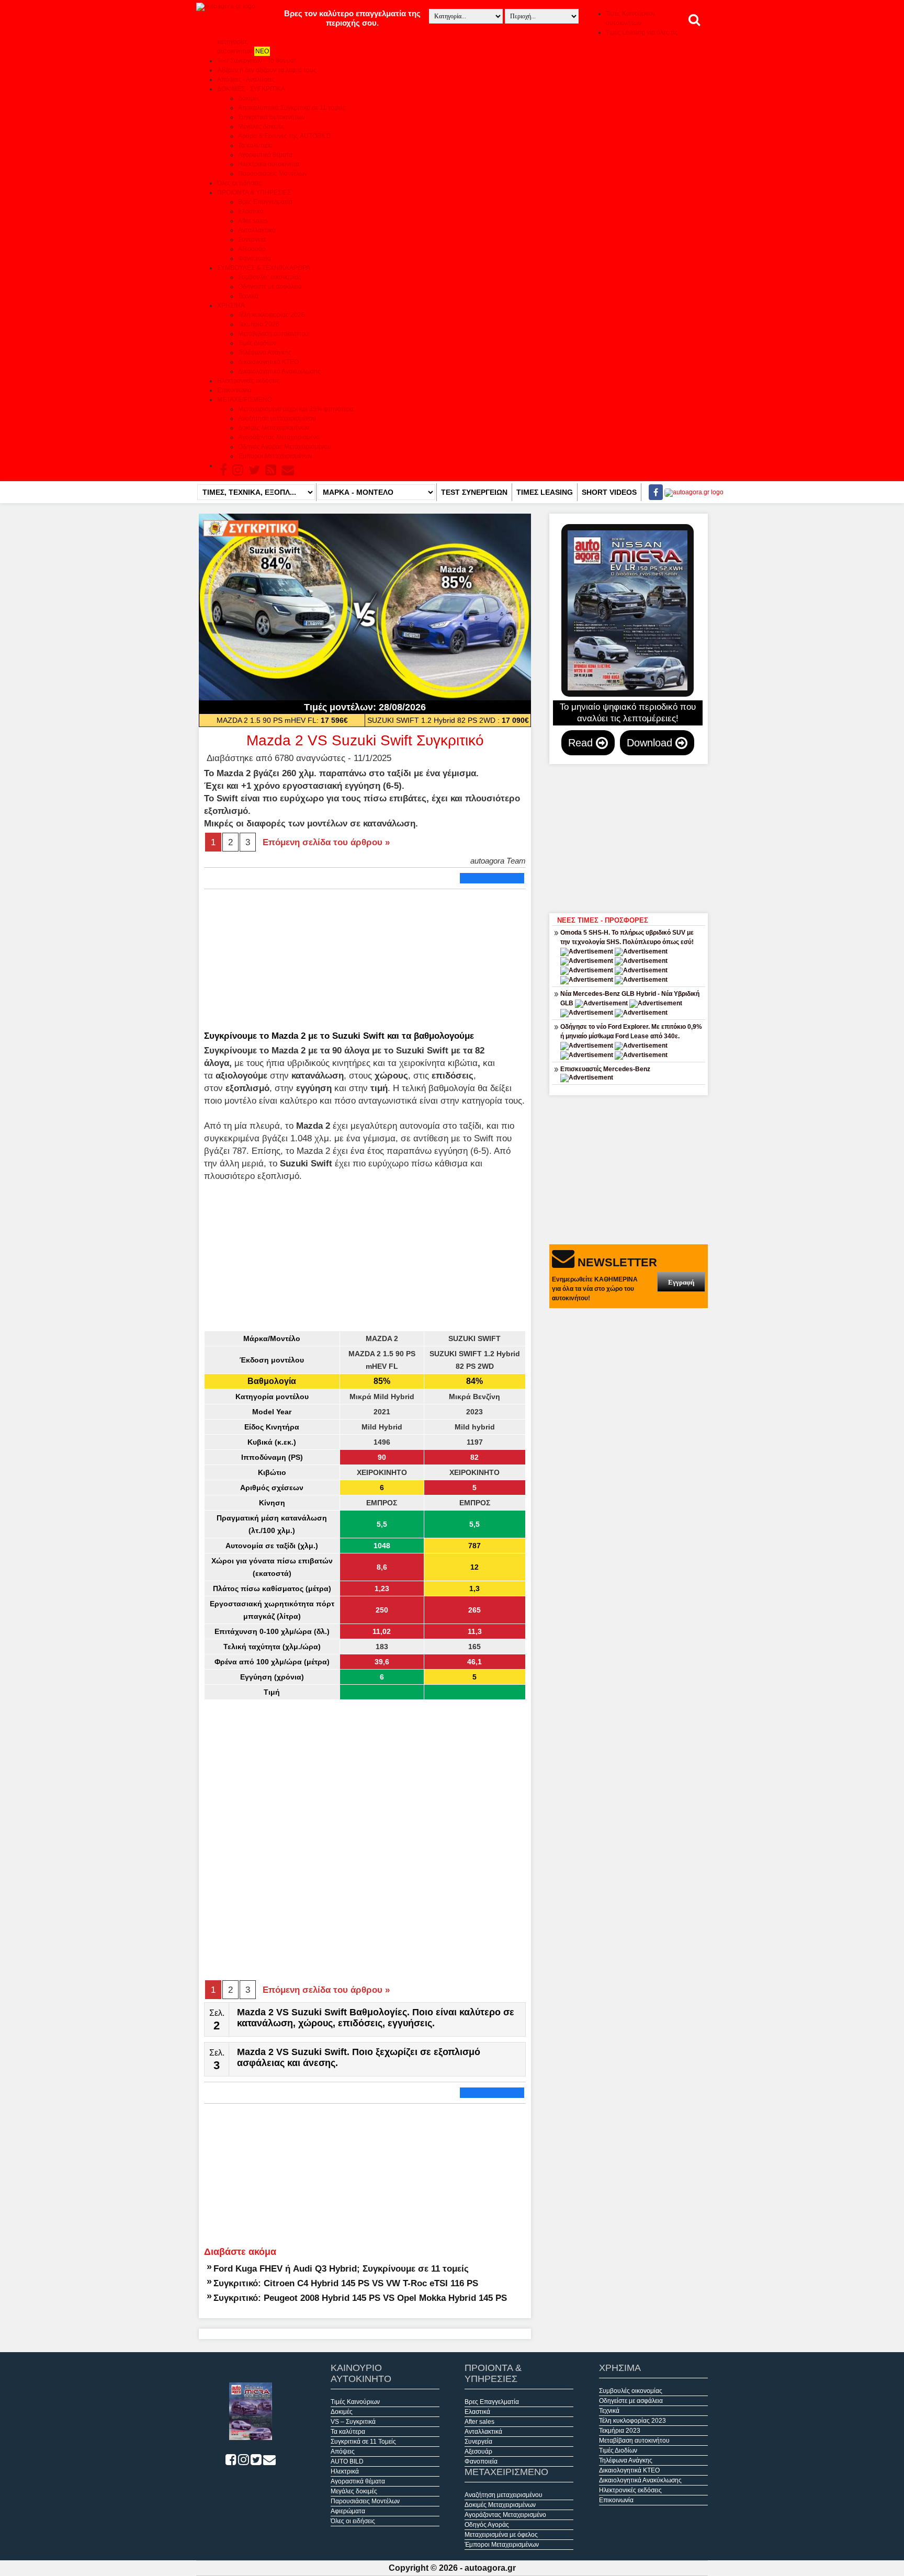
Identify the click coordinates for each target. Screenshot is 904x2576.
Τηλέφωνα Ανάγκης (265, 353)
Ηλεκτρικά (345, 2471)
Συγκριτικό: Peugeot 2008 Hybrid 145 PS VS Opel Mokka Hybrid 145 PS (360, 2298)
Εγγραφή (681, 1282)
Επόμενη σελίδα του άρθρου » (326, 842)
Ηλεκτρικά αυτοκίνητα (269, 164)
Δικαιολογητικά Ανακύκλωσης (279, 371)
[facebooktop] (653, 492)
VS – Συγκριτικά (353, 2422)
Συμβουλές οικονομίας (270, 277)
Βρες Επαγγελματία (265, 202)
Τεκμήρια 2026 (259, 324)
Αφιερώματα (348, 2511)
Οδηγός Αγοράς (487, 2525)
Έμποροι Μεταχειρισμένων (275, 456)
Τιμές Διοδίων (257, 343)
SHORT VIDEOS (609, 492)
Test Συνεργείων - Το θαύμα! (256, 61)
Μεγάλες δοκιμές (261, 127)
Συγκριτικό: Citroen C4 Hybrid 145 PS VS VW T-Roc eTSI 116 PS (346, 2283)
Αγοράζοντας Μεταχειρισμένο (279, 437)
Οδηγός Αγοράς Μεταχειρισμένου (285, 447)
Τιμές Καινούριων (355, 2402)
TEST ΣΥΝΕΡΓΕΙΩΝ (474, 492)
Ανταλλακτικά (257, 230)
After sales (253, 221)
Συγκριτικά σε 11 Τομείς (363, 2442)
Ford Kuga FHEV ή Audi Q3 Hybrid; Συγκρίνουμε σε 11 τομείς (341, 2268)
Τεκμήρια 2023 (620, 2431)
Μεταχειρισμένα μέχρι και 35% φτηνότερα (296, 409)
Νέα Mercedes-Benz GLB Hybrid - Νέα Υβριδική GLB (630, 998)
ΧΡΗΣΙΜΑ (231, 305)
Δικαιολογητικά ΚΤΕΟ (268, 362)
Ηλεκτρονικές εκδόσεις (248, 381)
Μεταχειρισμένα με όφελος (501, 2535)
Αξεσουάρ (252, 249)
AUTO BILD (347, 2461)
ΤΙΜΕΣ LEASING (545, 492)
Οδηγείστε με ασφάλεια (270, 287)
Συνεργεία (252, 240)
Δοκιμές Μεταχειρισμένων (274, 428)
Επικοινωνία (234, 390)
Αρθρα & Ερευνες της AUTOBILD (285, 136)
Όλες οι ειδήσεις (239, 183)
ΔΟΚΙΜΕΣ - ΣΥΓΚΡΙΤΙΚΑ (251, 89)
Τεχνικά (248, 296)
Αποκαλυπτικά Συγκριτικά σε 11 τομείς (292, 108)
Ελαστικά (251, 211)
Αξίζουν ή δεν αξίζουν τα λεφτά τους (267, 70)
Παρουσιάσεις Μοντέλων (273, 174)
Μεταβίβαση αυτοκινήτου (273, 334)
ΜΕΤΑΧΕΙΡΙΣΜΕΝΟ (245, 400)
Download (651, 743)
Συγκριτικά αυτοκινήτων (272, 117)
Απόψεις (343, 2452)
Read (582, 743)
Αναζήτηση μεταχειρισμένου (277, 418)
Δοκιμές (249, 98)
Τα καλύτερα (255, 145)
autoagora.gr (490, 2568)
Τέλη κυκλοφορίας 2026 (272, 315)
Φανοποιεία (255, 258)
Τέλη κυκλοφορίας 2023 (632, 2421)
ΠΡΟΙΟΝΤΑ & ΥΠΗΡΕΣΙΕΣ (254, 192)
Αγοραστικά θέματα (265, 155)
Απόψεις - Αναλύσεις (246, 80)
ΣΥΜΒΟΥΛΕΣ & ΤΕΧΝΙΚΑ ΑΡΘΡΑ (264, 268)
